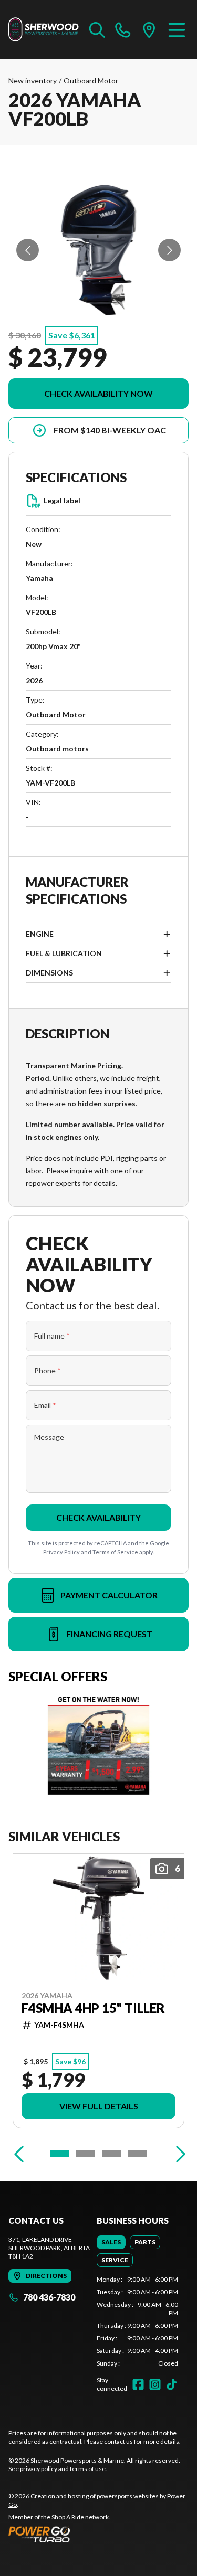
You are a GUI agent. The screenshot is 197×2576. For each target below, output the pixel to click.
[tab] (111, 2242)
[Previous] (19, 2154)
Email (45, 1405)
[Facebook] (138, 2384)
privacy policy (39, 2469)
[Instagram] (155, 2384)
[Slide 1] (60, 2154)
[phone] (123, 29)
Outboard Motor (91, 81)
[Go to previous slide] (28, 250)
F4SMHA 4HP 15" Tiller (93, 2008)
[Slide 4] (137, 2154)
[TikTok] (172, 2384)
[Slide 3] (112, 2154)
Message (49, 1437)
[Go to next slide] (169, 250)
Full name (52, 1336)
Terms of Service (115, 1552)
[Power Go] (98, 2534)
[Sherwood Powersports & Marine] (44, 29)
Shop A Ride (68, 2517)
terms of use (88, 2469)
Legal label (62, 500)
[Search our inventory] (97, 29)
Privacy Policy (61, 1552)
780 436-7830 (49, 2297)
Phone (48, 1370)
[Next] (178, 2154)
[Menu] (177, 29)
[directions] (149, 29)
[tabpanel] (138, 2321)
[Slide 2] (85, 2154)
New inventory (33, 81)
